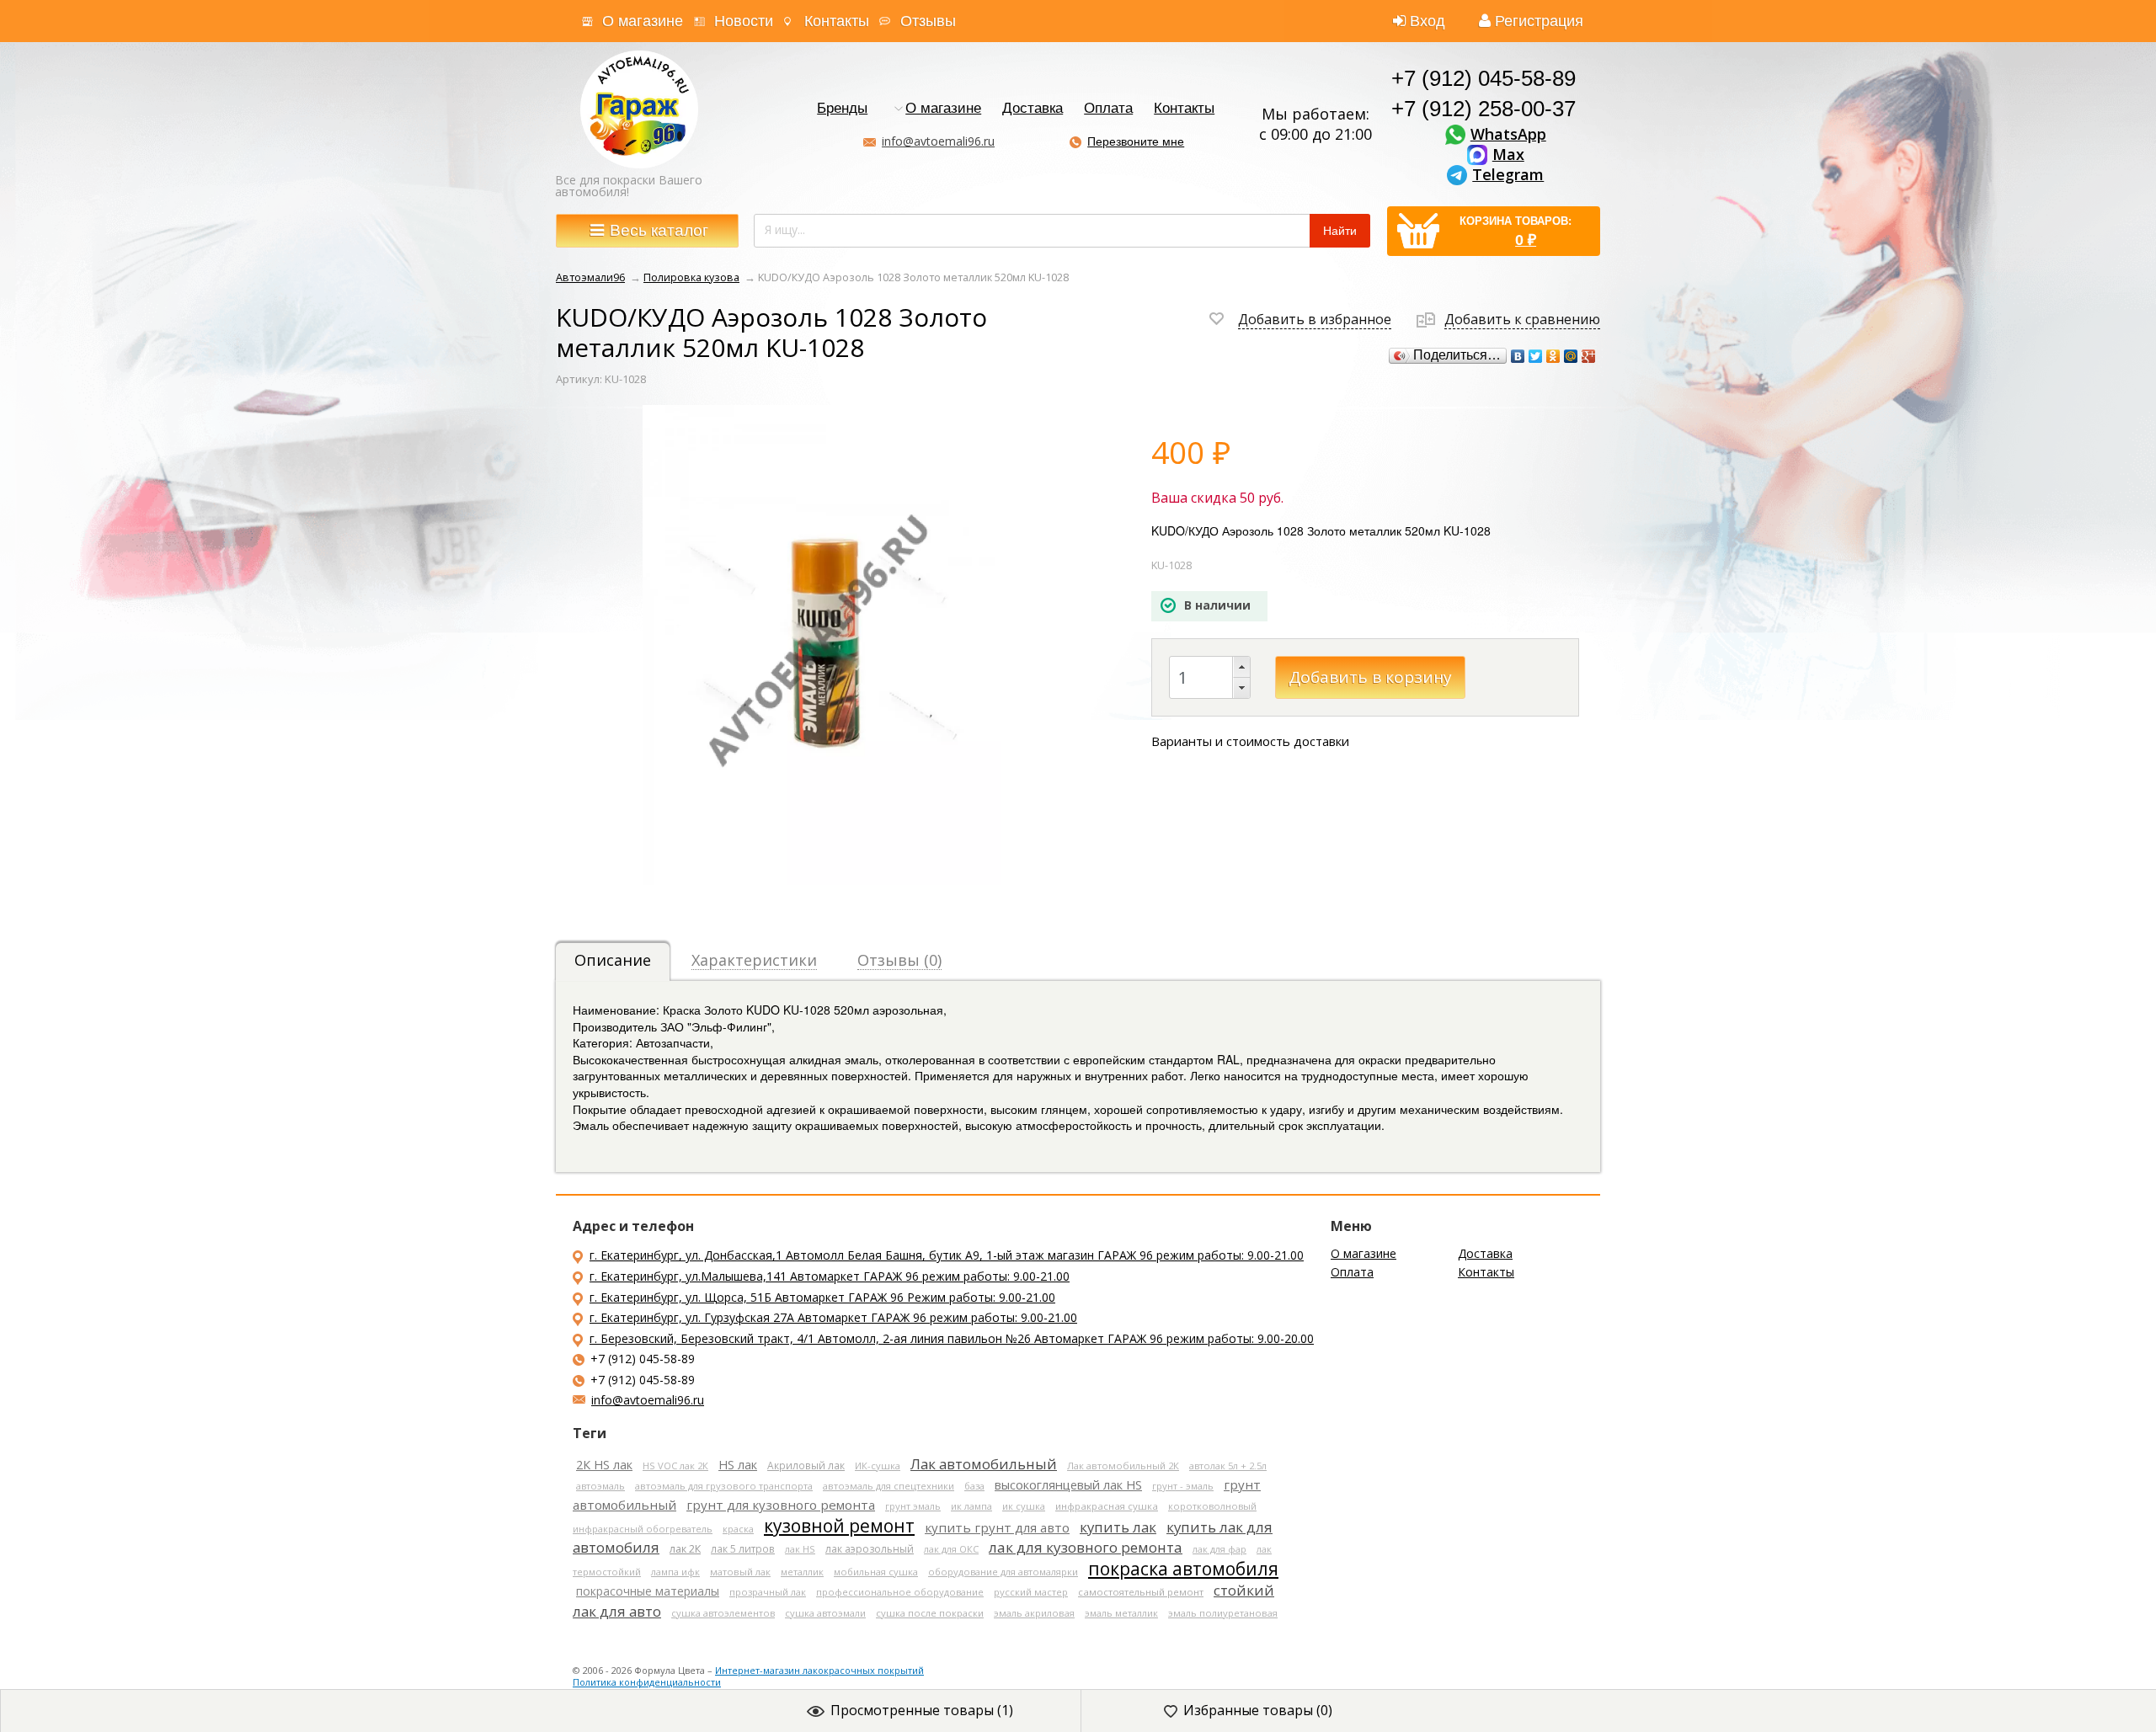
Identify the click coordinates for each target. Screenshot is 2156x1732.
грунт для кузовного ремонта (781, 1505)
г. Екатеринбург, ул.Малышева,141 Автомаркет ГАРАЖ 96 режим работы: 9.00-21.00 (830, 1276)
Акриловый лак (806, 1465)
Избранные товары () (1258, 1710)
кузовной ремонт (839, 1526)
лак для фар (1219, 1549)
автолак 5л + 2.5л (1228, 1466)
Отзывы (928, 21)
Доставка (1033, 109)
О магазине (643, 21)
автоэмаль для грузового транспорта (724, 1486)
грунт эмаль (913, 1506)
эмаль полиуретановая (1223, 1613)
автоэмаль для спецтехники (889, 1486)
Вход (1428, 21)
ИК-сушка (878, 1466)
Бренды (842, 109)
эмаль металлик (1121, 1613)
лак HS (800, 1549)
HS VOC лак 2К (675, 1466)
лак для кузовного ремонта (1086, 1547)
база (974, 1486)
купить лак (1118, 1527)
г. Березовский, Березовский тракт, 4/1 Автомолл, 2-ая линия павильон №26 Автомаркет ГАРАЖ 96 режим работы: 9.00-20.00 (952, 1338)
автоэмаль (600, 1486)
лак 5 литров (743, 1548)
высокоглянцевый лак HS (1068, 1484)
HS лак (738, 1465)
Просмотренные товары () (922, 1710)
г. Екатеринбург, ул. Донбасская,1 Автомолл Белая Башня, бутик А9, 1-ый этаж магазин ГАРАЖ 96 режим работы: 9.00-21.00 (947, 1255)
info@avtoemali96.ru (938, 141)
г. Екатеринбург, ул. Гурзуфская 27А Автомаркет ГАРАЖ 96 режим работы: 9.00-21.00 (833, 1317)
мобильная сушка (876, 1572)
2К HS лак (604, 1465)
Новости (744, 21)
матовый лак (740, 1572)
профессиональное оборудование (900, 1592)
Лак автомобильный (984, 1464)
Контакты (837, 21)
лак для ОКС (951, 1549)
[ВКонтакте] (1518, 356)
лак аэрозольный (870, 1549)
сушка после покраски (930, 1613)
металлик (802, 1572)
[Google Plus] (1589, 356)
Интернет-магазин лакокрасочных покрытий (819, 1670)
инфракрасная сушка (1107, 1506)
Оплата (1108, 109)
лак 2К (685, 1549)
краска (738, 1529)
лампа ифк (675, 1572)
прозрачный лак (768, 1592)
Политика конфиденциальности (647, 1682)
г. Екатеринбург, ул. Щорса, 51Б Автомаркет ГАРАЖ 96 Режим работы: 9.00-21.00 (822, 1297)
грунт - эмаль (1183, 1486)
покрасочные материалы (648, 1591)
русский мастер (1031, 1592)
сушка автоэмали (825, 1613)
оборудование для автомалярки (1003, 1572)
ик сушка (1024, 1506)
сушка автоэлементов (723, 1613)
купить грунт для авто (997, 1527)
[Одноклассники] (1553, 356)
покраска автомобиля (1183, 1569)
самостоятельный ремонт (1141, 1592)
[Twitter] (1536, 356)
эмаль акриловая (1034, 1613)
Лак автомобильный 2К (1123, 1466)
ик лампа (971, 1506)
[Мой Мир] (1571, 356)
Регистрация (1539, 21)
